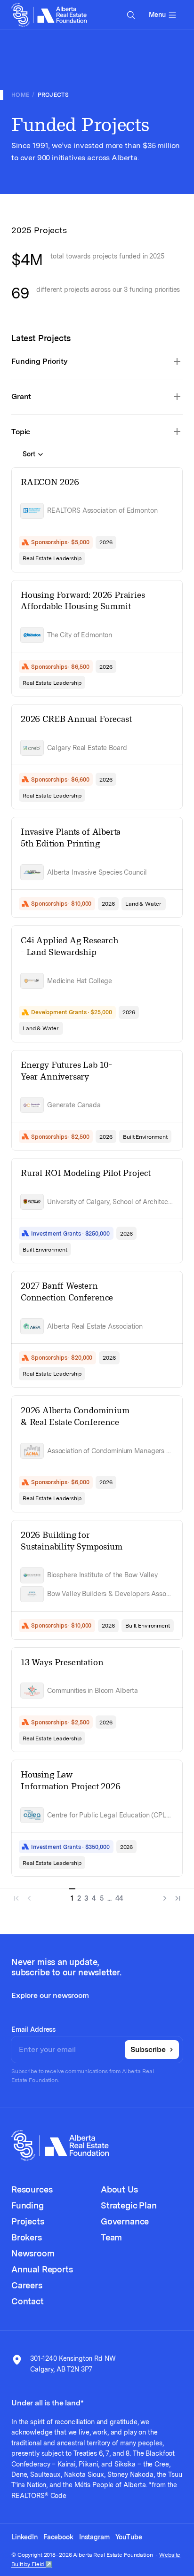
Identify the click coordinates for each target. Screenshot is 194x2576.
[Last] (176, 1896)
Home (20, 95)
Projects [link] (53, 95)
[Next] (163, 1896)
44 (120, 1898)
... (109, 1898)
